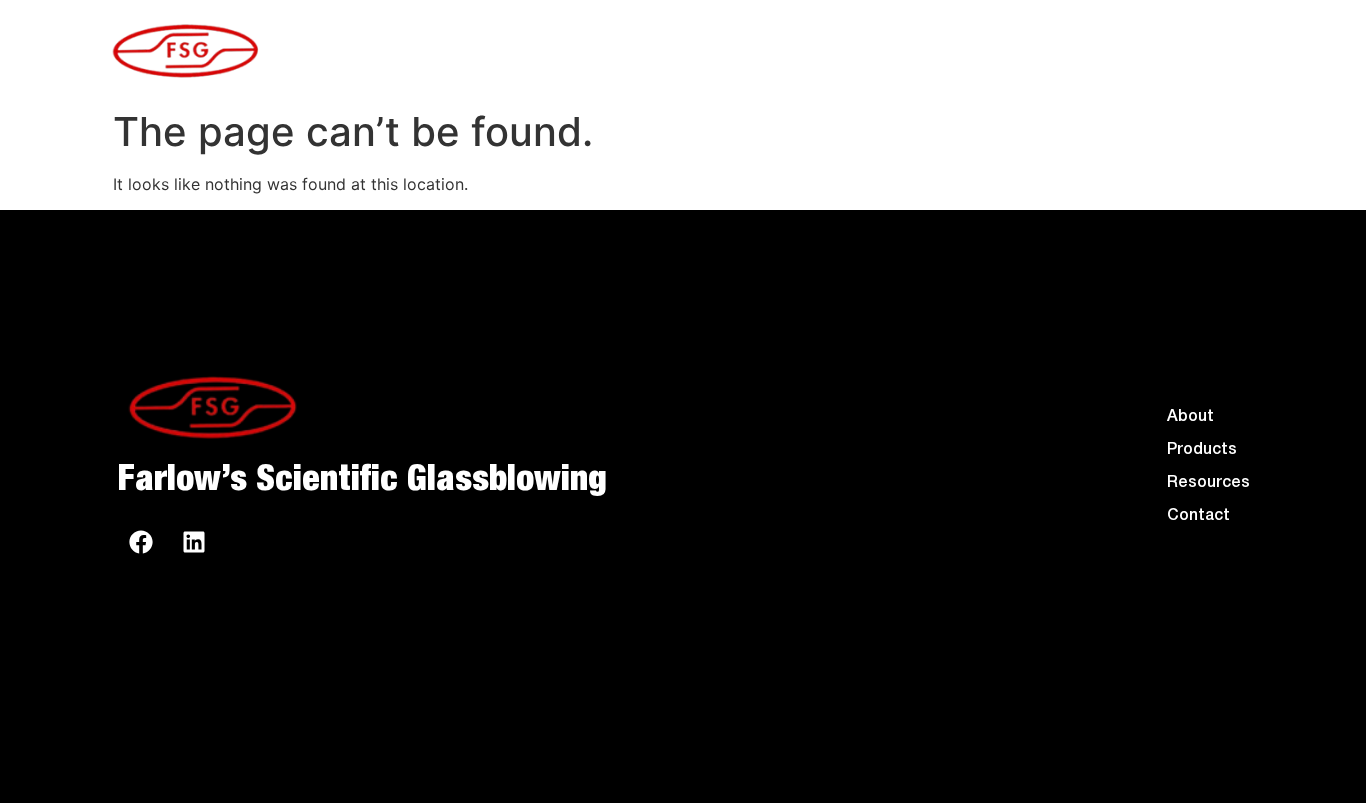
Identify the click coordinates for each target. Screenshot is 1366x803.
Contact (845, 49)
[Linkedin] (194, 542)
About (697, 49)
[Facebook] (141, 542)
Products (1008, 49)
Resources (1200, 49)
